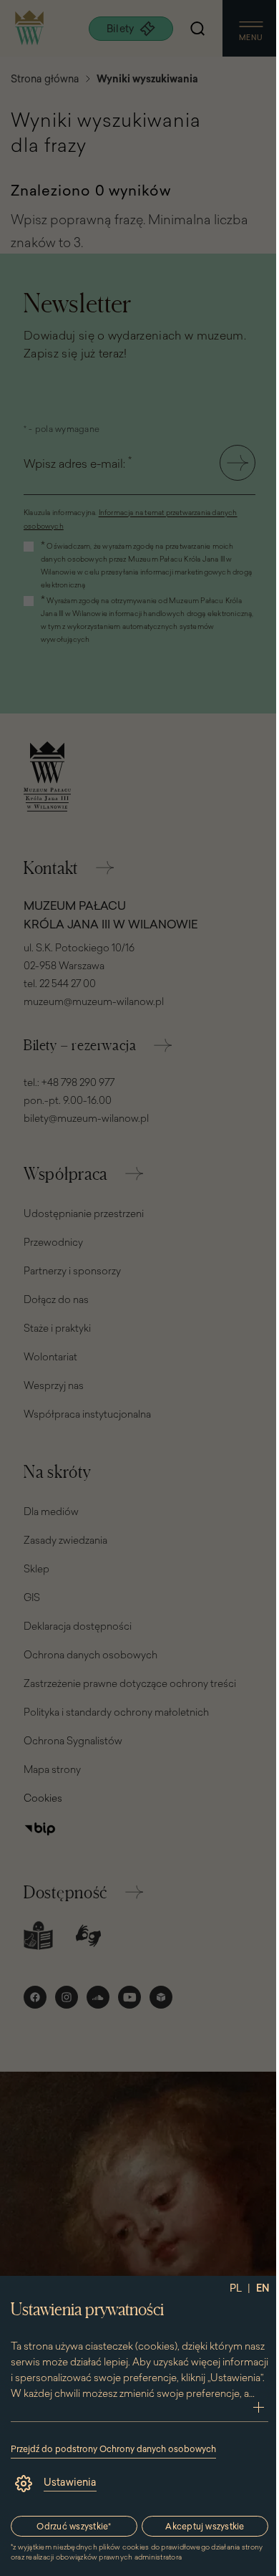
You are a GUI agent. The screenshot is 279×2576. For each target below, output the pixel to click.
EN (263, 2288)
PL (236, 2288)
